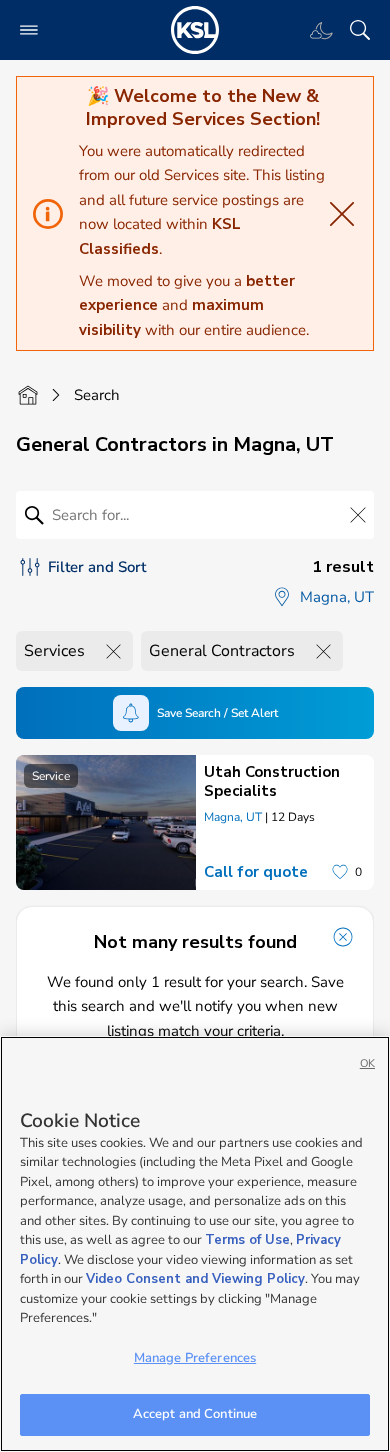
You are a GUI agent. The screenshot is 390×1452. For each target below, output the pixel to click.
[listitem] (195, 822)
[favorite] (340, 872)
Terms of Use (247, 1240)
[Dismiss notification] (343, 937)
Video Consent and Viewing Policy (195, 1279)
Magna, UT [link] (233, 817)
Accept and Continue (195, 1414)
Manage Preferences (195, 1358)
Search (97, 395)
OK (367, 1063)
